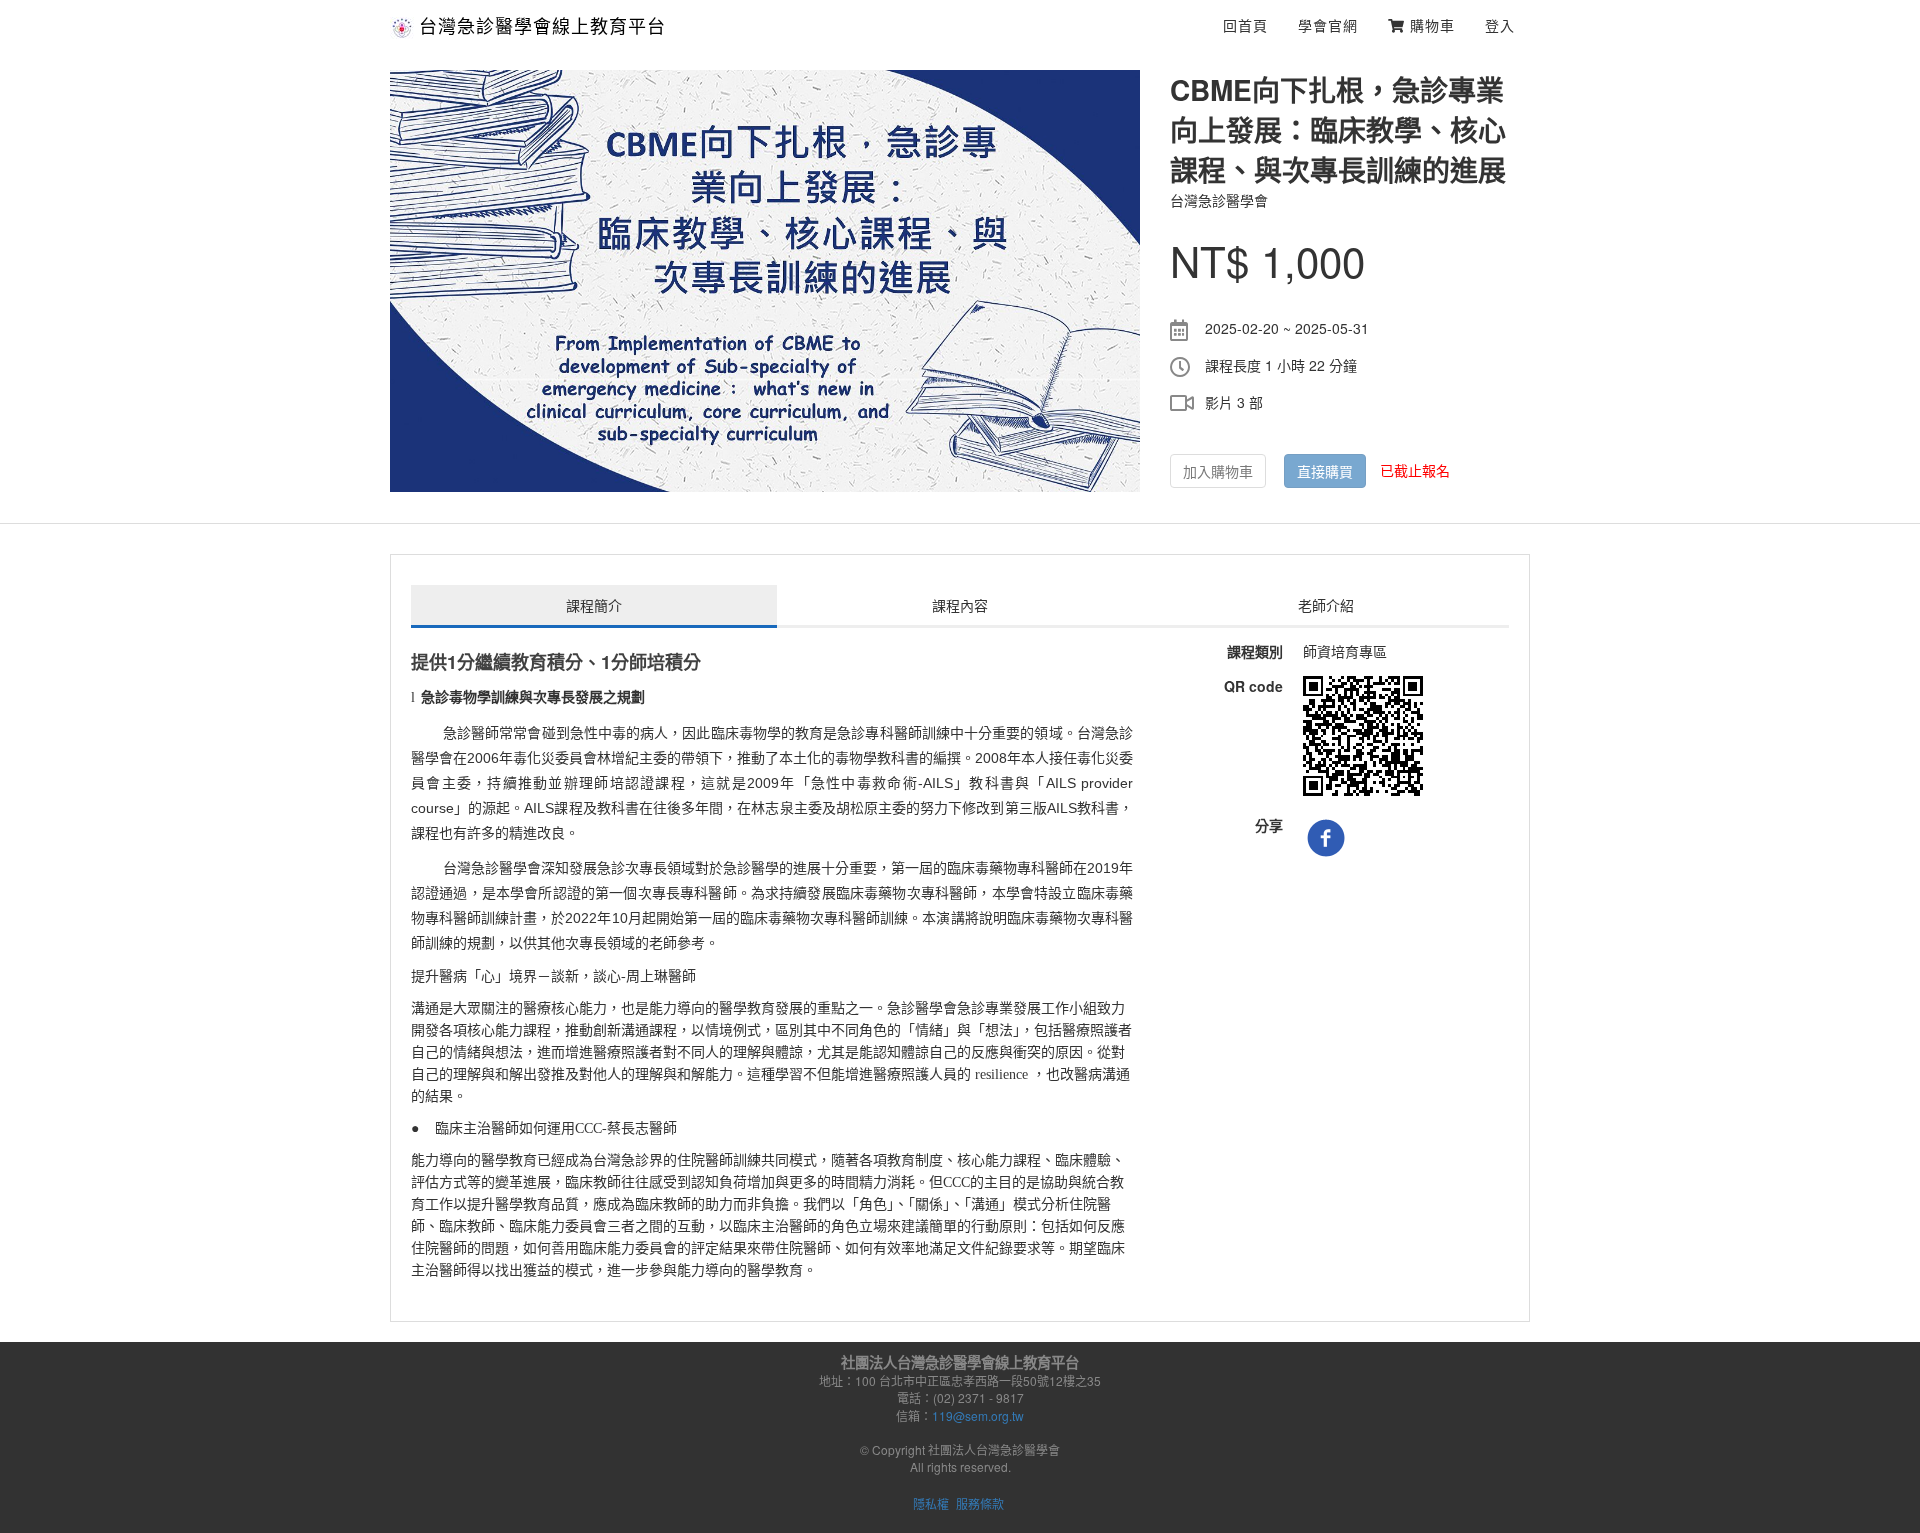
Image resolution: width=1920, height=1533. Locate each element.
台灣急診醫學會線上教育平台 (542, 25)
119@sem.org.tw (978, 1415)
